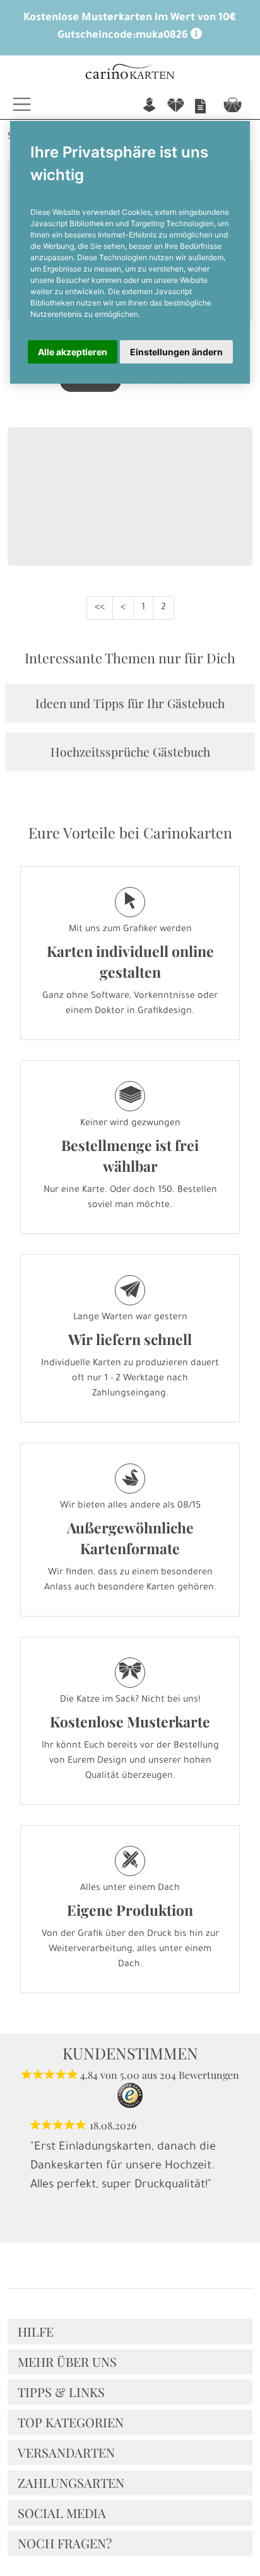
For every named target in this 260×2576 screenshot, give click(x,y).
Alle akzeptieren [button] (73, 352)
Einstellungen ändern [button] (176, 352)
